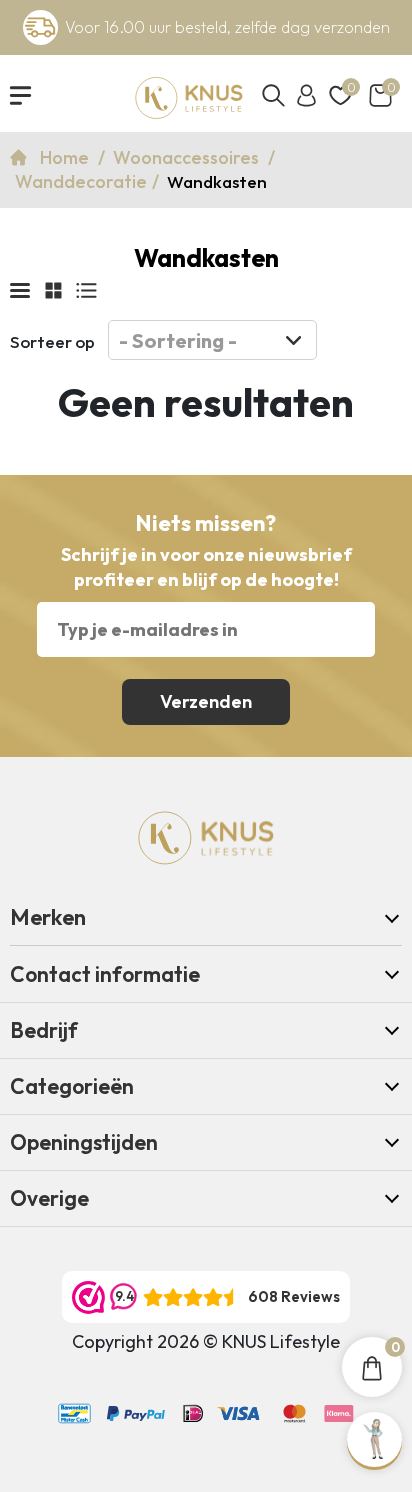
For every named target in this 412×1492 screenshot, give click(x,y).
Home (66, 157)
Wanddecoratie (81, 181)
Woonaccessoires (188, 157)
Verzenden (206, 701)
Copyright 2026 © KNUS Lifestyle (206, 1341)
